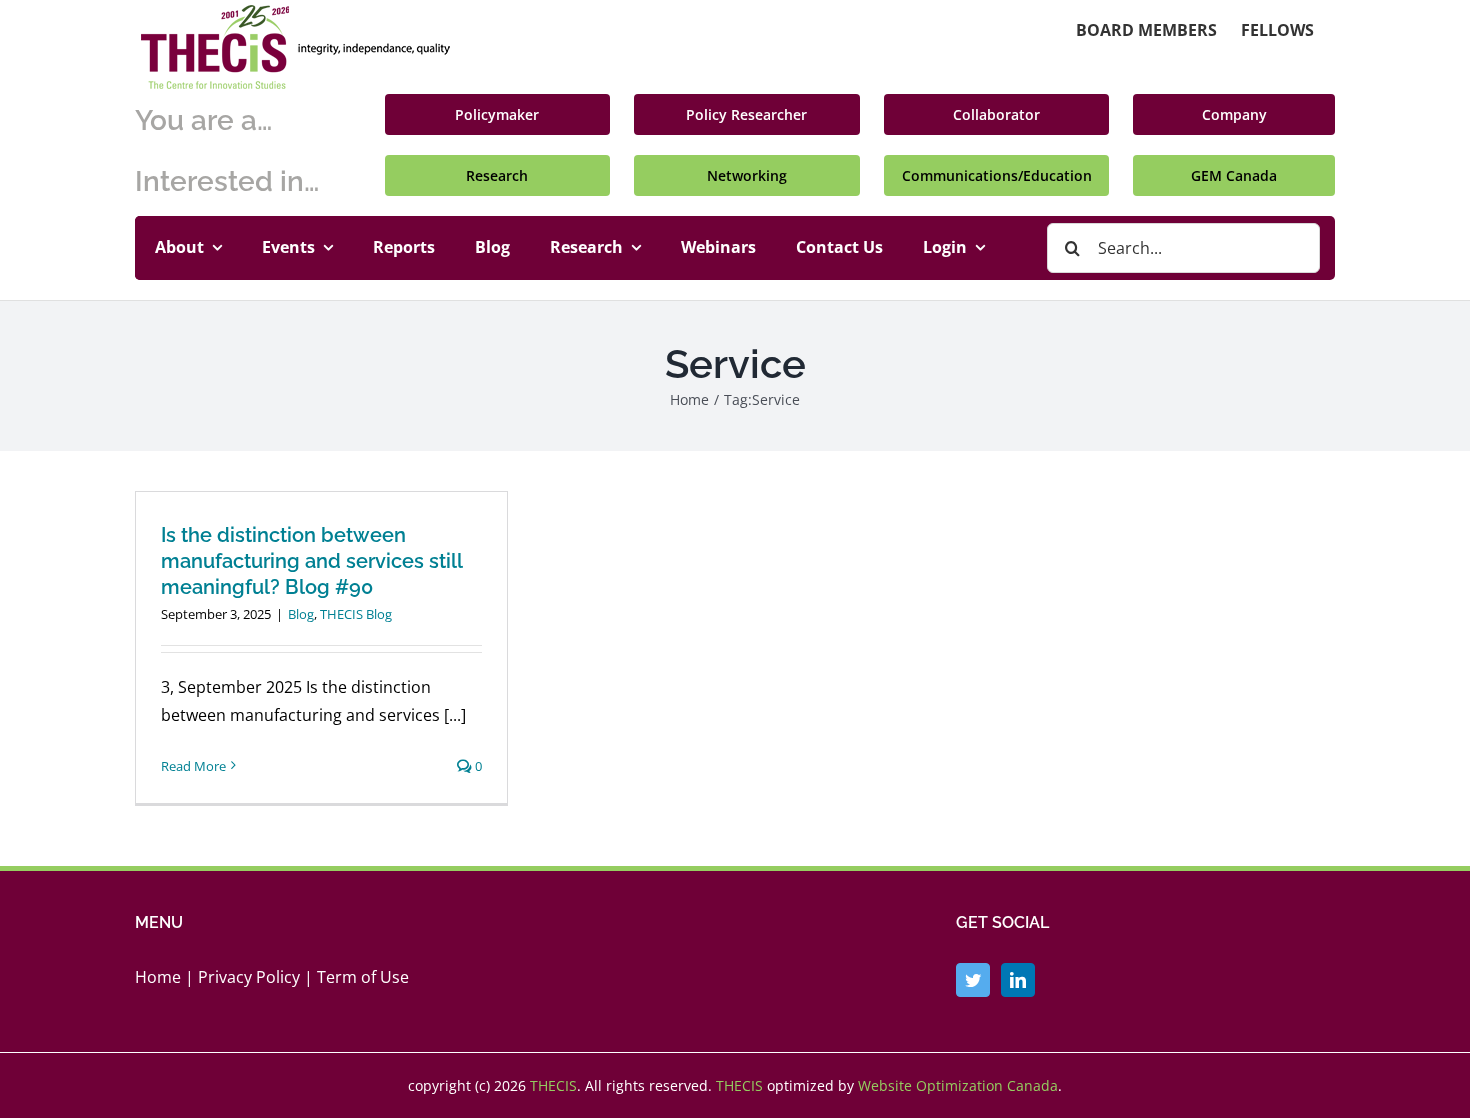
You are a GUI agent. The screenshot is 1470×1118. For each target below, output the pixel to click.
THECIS (553, 1085)
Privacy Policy (249, 977)
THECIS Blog (356, 614)
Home (158, 977)
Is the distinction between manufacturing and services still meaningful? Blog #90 (311, 561)
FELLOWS (1277, 30)
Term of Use (363, 977)
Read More (193, 766)
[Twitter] (973, 980)
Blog (301, 614)
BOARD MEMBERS (1146, 30)
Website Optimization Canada (958, 1085)
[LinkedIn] (1018, 980)
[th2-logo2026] (295, 13)
